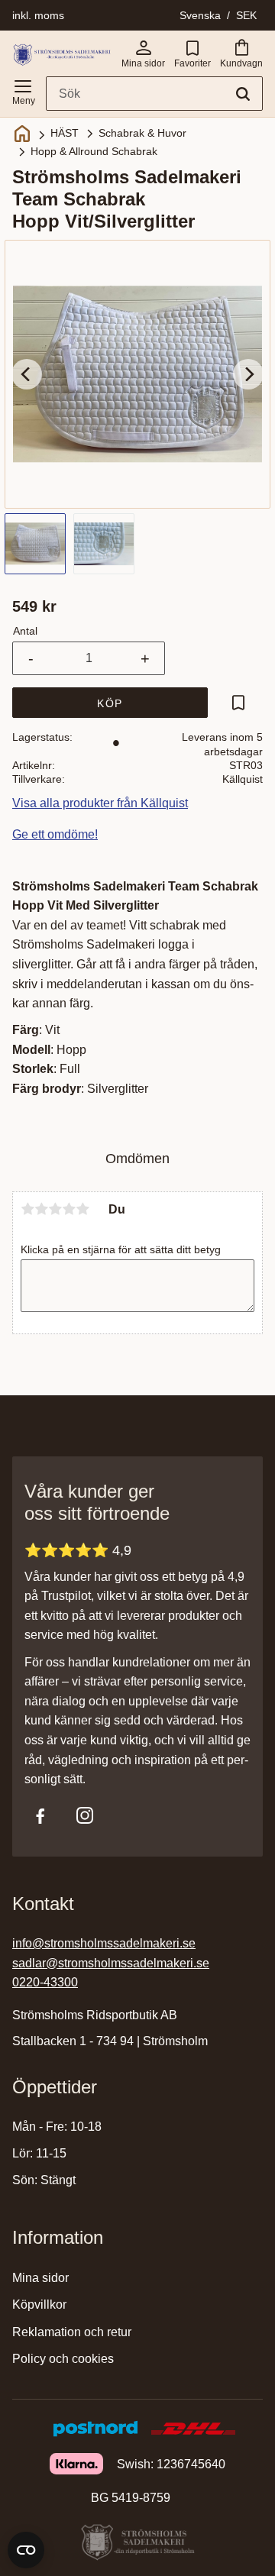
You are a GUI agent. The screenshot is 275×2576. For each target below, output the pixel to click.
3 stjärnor (55, 1209)
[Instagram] (85, 1815)
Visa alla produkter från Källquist (100, 803)
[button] (23, 89)
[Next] (248, 374)
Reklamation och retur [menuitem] (72, 2332)
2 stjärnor (41, 1209)
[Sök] (243, 94)
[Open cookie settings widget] (26, 2550)
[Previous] (27, 374)
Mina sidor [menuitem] (40, 2278)
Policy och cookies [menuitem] (63, 2359)
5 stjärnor (82, 1209)
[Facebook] (40, 1815)
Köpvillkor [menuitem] (39, 2305)
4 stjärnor (69, 1209)
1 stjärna (27, 1209)
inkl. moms (38, 15)
